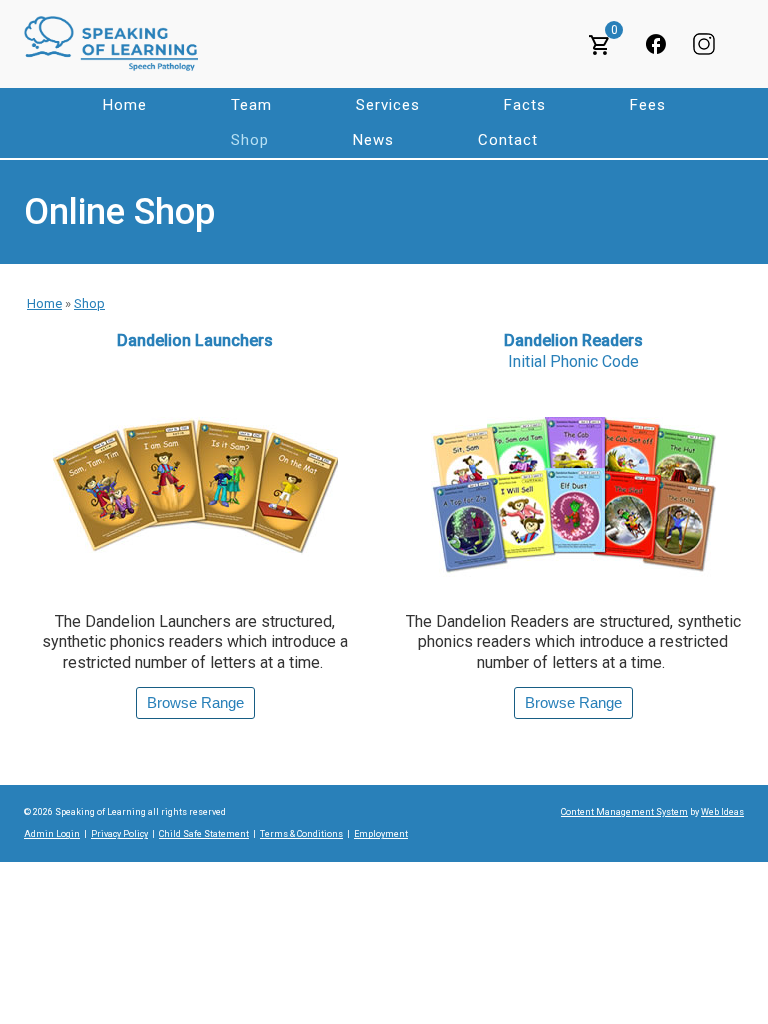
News (373, 140)
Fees (648, 105)
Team (251, 105)
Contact (508, 140)
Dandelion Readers (573, 351)
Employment (381, 834)
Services (388, 105)
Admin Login (52, 834)
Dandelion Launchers (195, 340)
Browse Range (195, 702)
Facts (525, 105)
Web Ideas (722, 812)
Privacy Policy (119, 834)
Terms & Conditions (301, 834)
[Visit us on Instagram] (704, 44)
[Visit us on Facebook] (656, 44)
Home (125, 105)
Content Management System (624, 812)
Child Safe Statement (204, 834)
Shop (250, 140)
